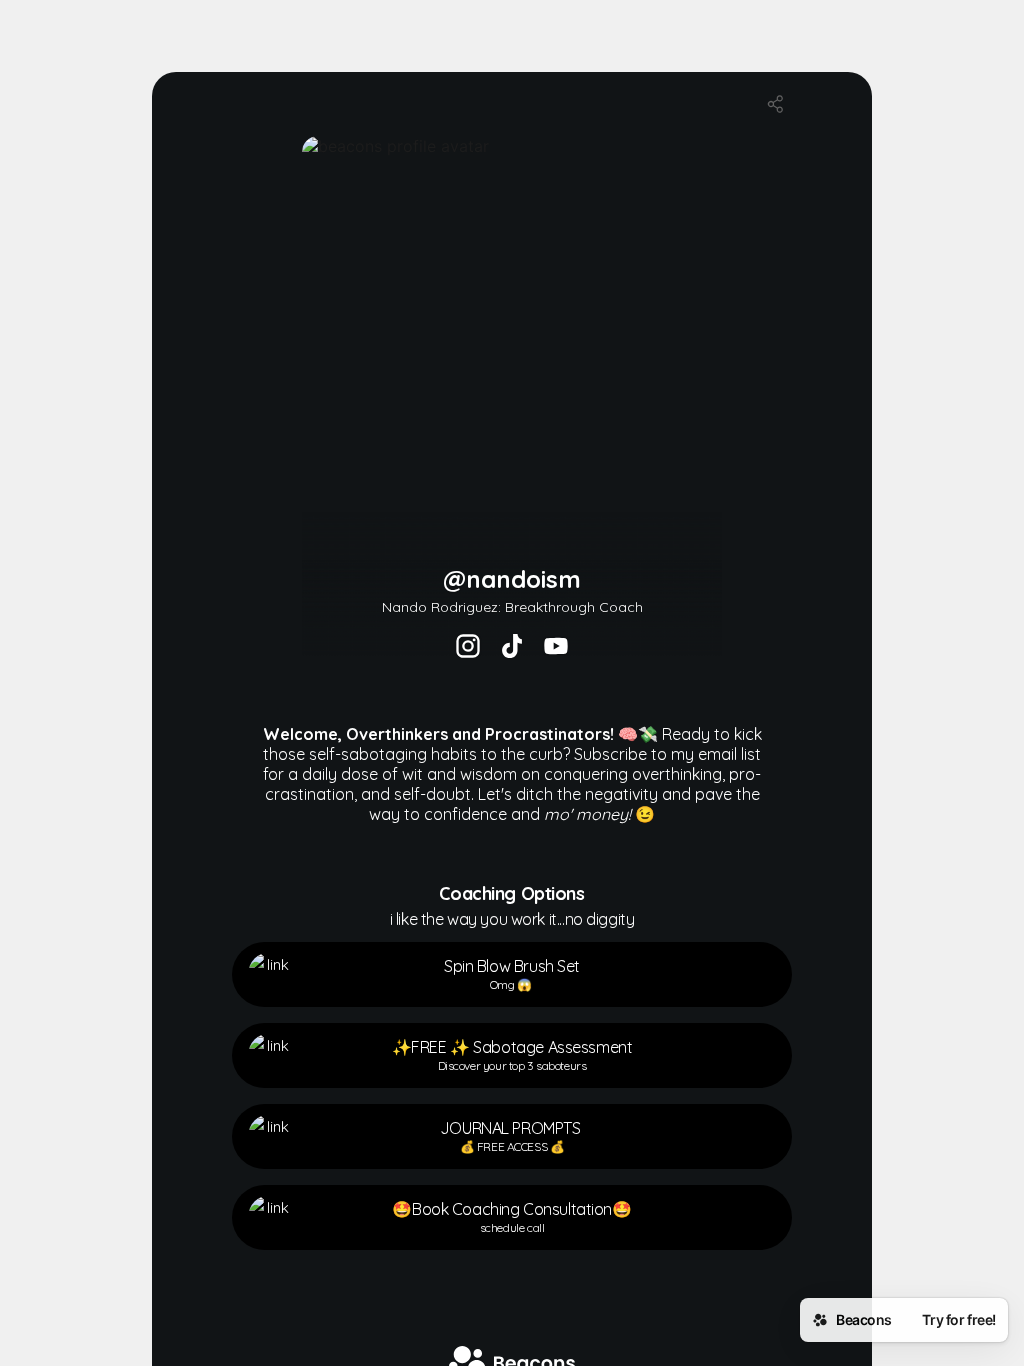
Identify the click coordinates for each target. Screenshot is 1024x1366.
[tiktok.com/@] (512, 648)
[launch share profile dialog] (776, 104)
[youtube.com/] (556, 648)
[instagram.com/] (468, 648)
